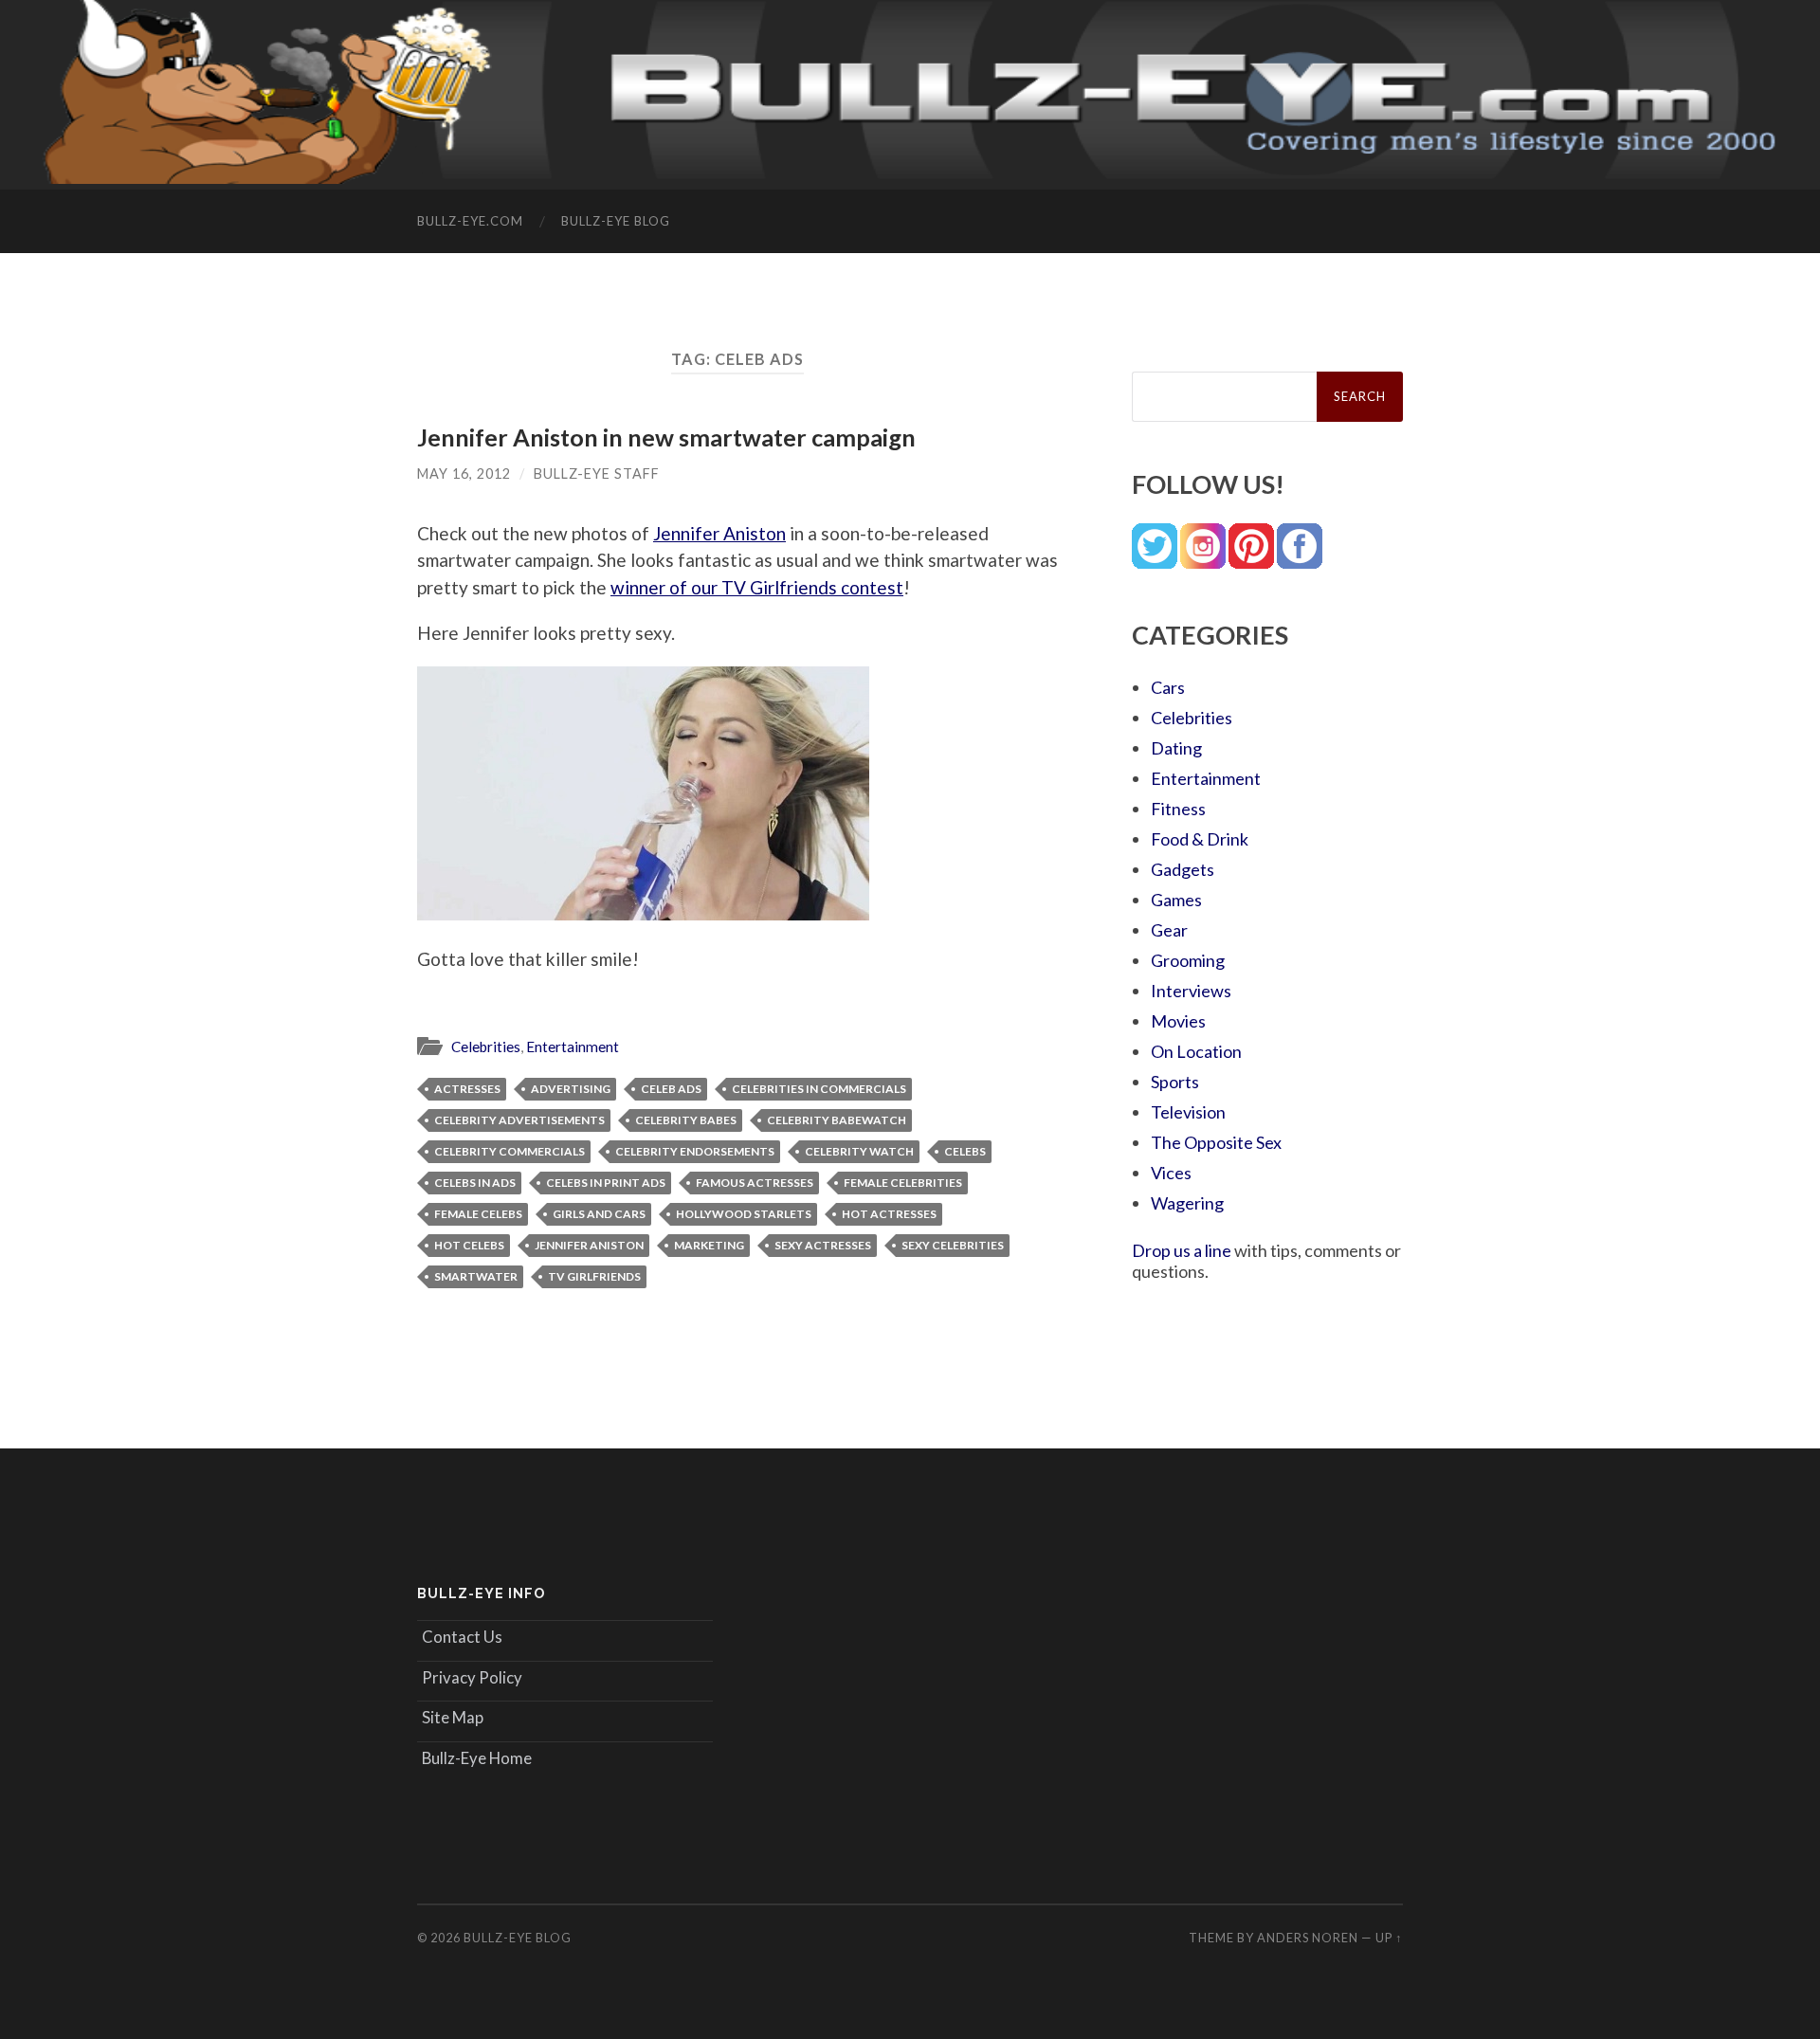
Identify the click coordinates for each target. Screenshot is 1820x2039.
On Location (1196, 1051)
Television (1188, 1112)
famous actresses (755, 1183)
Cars (1168, 687)
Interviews (1191, 991)
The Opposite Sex (1216, 1142)
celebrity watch (859, 1151)
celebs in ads (475, 1183)
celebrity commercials (510, 1151)
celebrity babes (686, 1120)
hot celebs (469, 1245)
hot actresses (889, 1214)
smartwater (476, 1276)
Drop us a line (1182, 1250)
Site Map (453, 1717)
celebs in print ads (606, 1183)
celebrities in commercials (819, 1089)
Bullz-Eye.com (470, 221)
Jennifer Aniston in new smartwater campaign (666, 437)
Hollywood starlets (744, 1214)
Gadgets (1183, 869)
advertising (571, 1089)
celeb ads (671, 1089)
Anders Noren (1308, 1938)
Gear (1169, 930)
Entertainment (573, 1047)
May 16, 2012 (464, 473)
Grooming (1188, 960)
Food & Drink (1200, 839)
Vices (1171, 1173)
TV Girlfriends (594, 1276)
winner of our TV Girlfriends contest (757, 587)
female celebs (478, 1214)
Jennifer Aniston (719, 533)
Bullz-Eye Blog (616, 221)
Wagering (1187, 1203)
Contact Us (462, 1637)
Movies (1178, 1021)
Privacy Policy (472, 1677)
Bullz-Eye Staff (597, 473)
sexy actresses (823, 1245)
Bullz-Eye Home (477, 1758)
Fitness (1178, 809)
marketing (709, 1245)
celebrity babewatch (837, 1120)
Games (1176, 900)
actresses (467, 1089)
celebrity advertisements (519, 1120)
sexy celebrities (953, 1245)
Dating (1176, 748)
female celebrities (903, 1183)
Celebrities (486, 1047)
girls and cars (599, 1214)
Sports (1175, 1082)
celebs (965, 1151)
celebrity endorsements (695, 1151)
